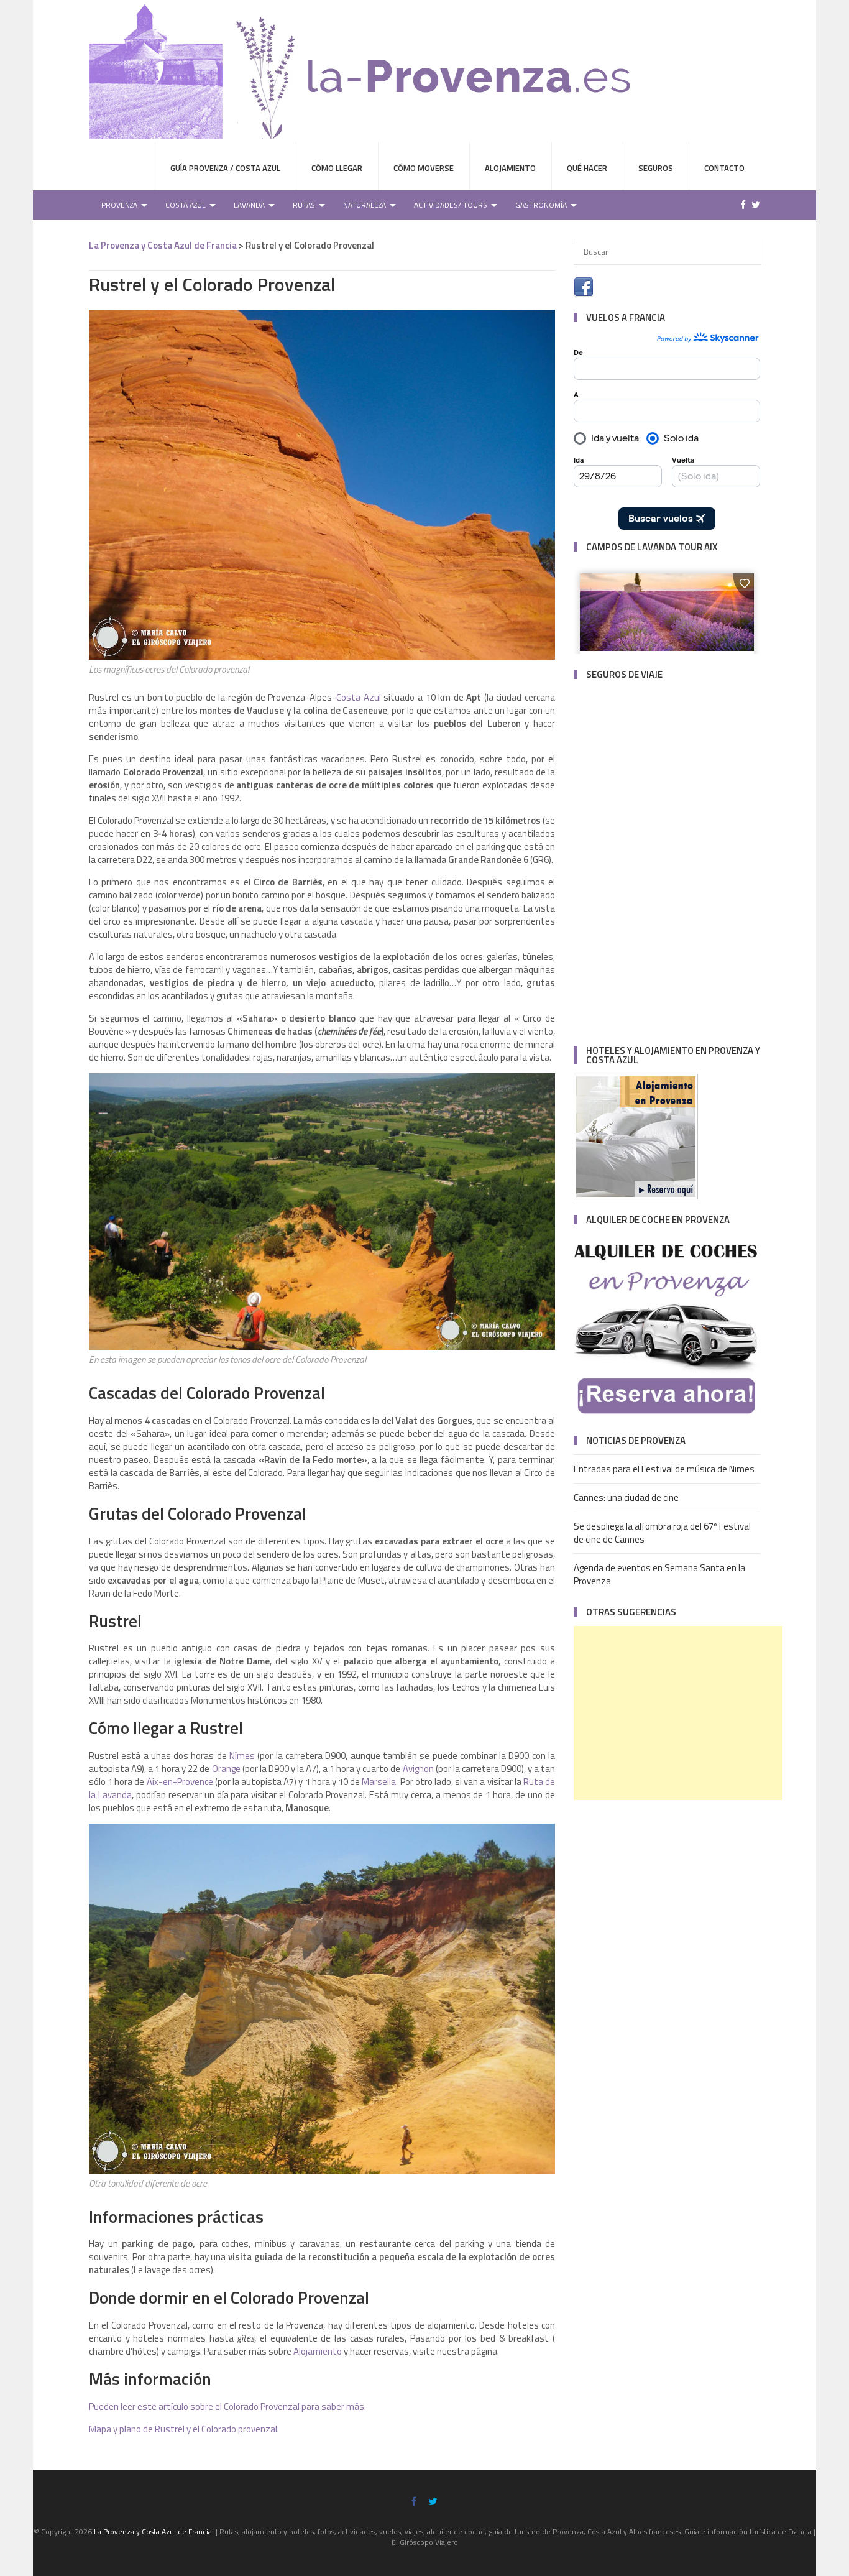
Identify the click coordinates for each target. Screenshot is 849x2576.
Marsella (379, 1782)
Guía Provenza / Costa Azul (225, 168)
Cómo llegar (337, 168)
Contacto (724, 168)
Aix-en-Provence (180, 1782)
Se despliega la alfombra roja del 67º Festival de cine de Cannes (662, 1533)
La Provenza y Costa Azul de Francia (163, 245)
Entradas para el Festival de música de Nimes (664, 1469)
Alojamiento (510, 168)
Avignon (418, 1769)
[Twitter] (753, 205)
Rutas (304, 205)
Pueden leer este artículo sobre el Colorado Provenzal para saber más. (227, 2407)
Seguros (656, 168)
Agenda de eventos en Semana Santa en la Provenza (659, 1574)
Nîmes (242, 1756)
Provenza (119, 205)
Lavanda (249, 205)
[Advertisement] (678, 1713)
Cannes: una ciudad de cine (626, 1498)
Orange (227, 1769)
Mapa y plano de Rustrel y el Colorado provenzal (183, 2429)
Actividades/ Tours (451, 205)
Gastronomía (541, 205)
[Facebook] (740, 205)
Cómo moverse (424, 168)
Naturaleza (365, 205)
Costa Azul (186, 205)
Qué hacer (587, 168)
